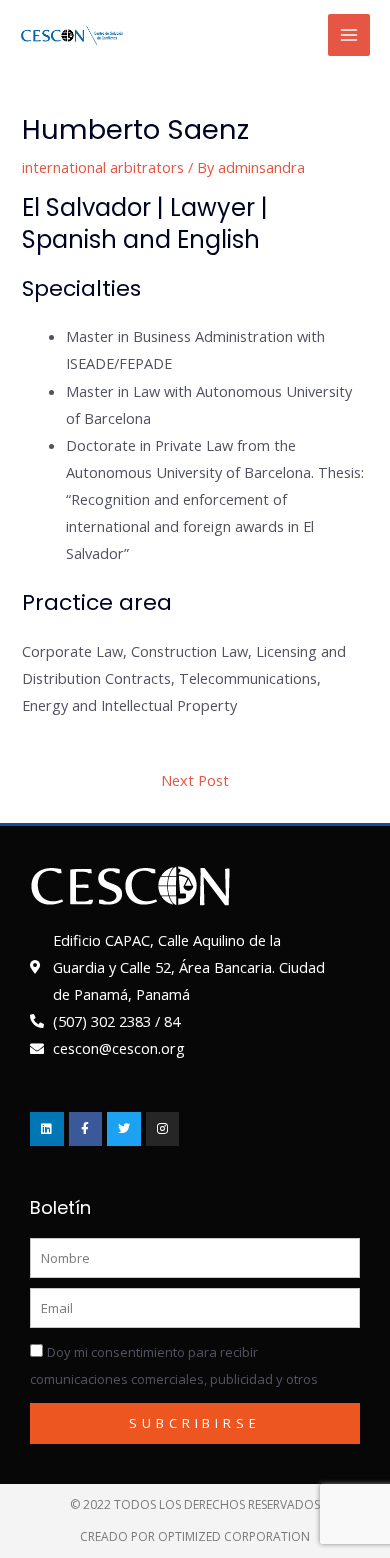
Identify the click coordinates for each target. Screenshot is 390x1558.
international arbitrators (103, 167)
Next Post (195, 780)
